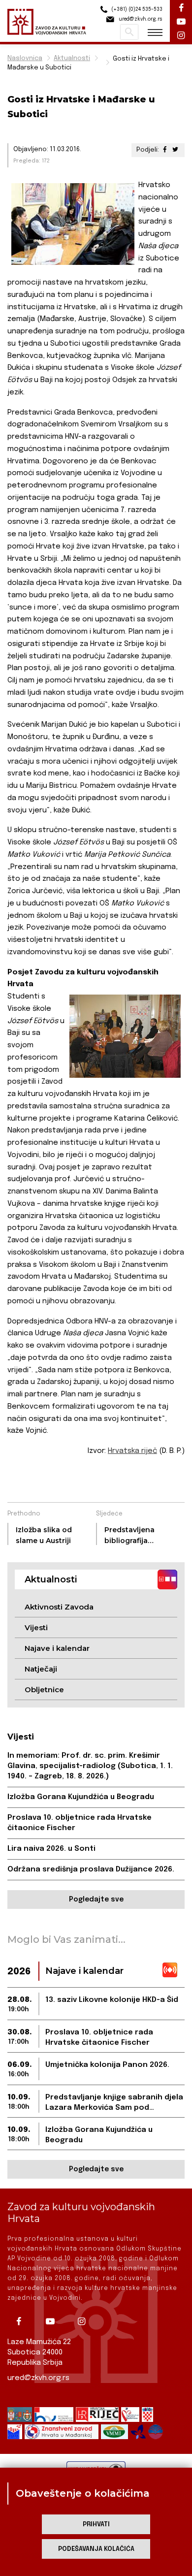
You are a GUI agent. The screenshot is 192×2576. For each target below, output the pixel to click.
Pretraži (129, 32)
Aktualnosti (72, 58)
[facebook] (22, 2321)
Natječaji (41, 1669)
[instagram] (85, 2321)
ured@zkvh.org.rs (38, 2378)
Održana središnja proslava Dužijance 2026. (91, 1869)
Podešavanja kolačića (96, 2549)
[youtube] (54, 2321)
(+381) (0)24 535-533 (136, 9)
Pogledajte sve (96, 1900)
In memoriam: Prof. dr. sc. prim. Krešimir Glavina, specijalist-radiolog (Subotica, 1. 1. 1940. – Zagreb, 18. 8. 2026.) (90, 1766)
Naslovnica (25, 58)
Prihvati (96, 2525)
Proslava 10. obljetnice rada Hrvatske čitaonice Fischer (80, 1823)
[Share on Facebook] (165, 150)
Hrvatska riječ (132, 1451)
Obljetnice (44, 1690)
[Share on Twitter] (175, 150)
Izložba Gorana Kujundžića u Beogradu (81, 1797)
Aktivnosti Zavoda (59, 1607)
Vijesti (36, 1627)
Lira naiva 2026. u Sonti (51, 1849)
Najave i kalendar (57, 1648)
